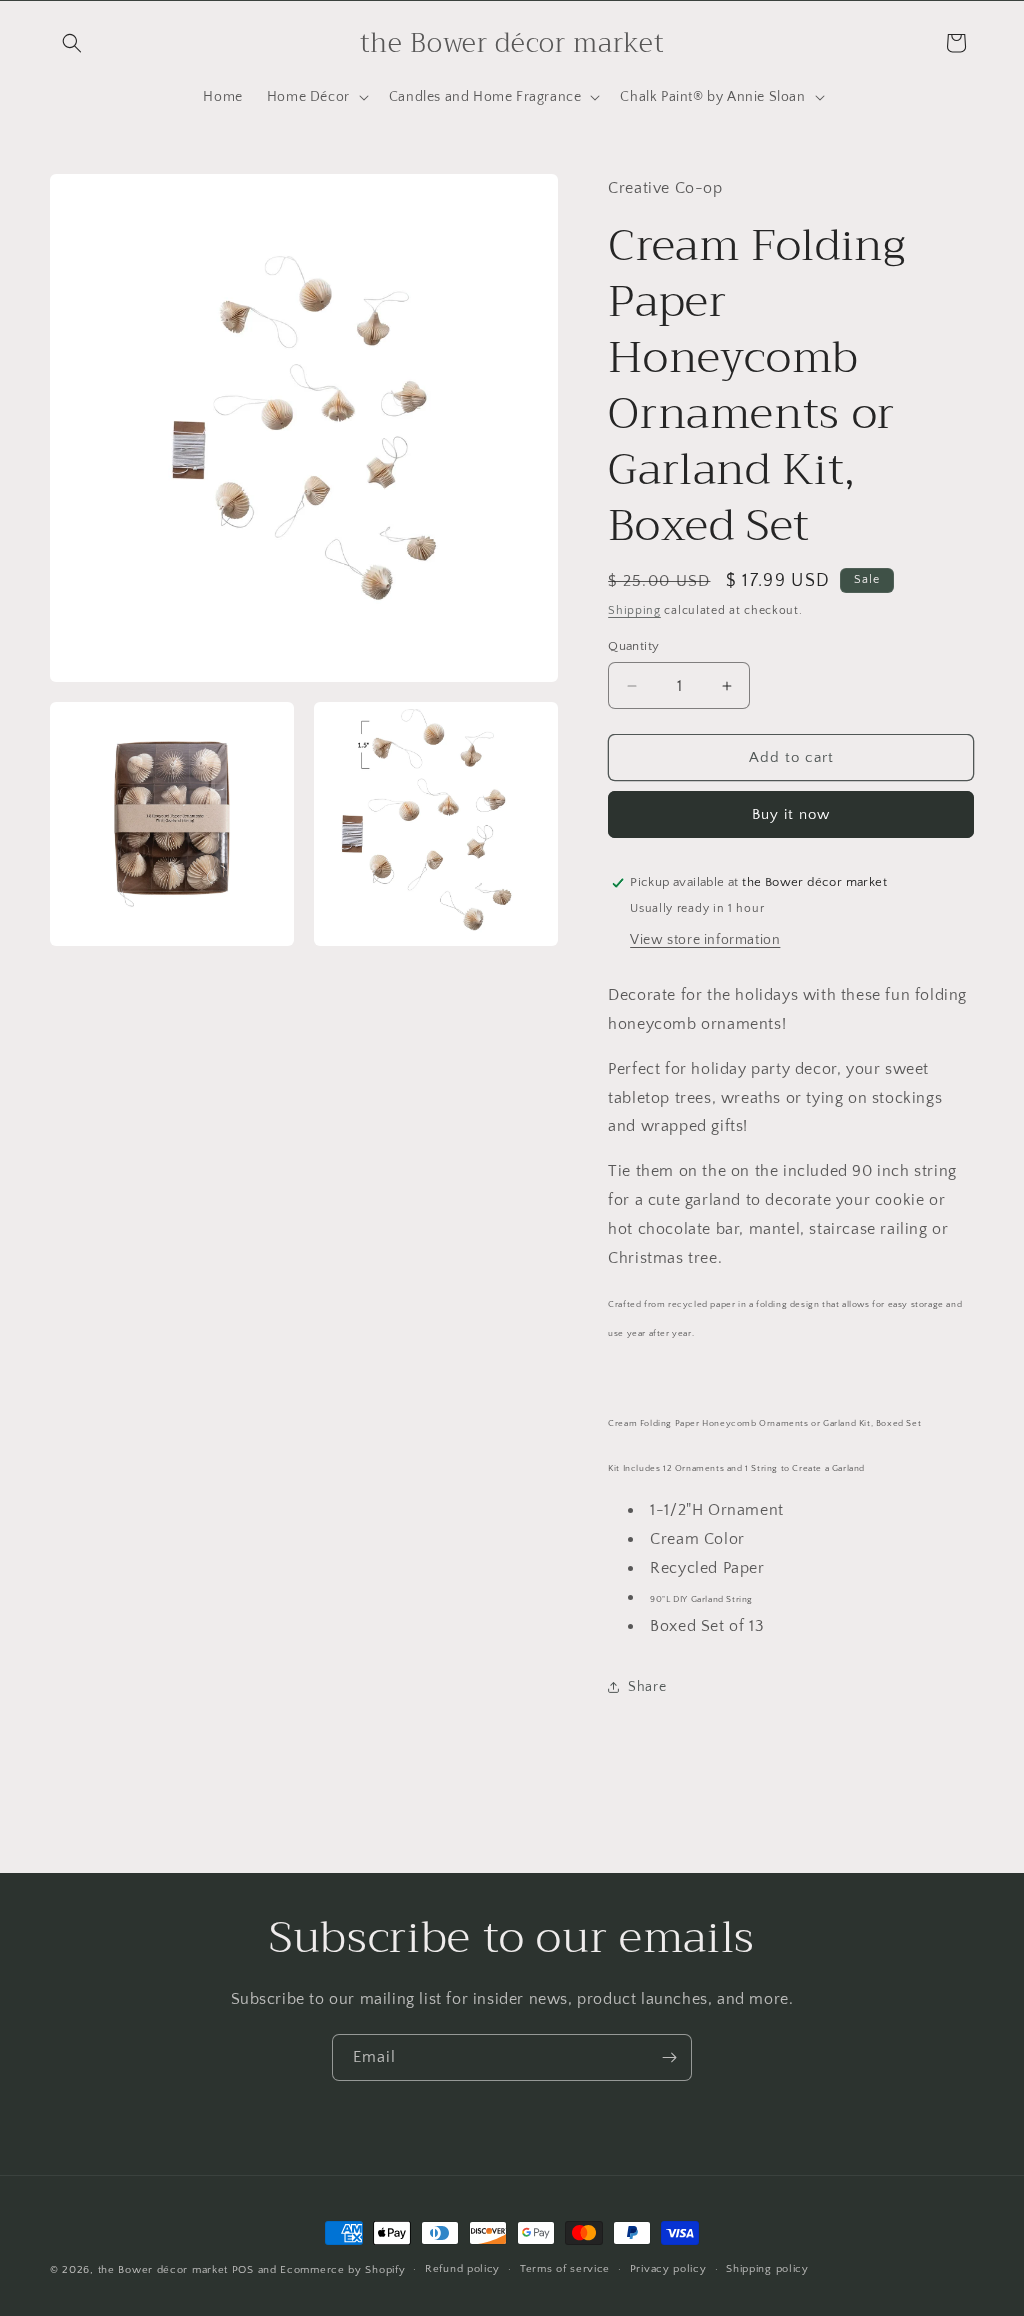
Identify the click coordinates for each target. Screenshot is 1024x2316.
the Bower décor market (163, 2270)
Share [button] (647, 1687)
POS (243, 2270)
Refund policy (462, 2269)
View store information (705, 940)
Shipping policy (767, 2269)
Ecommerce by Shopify (342, 2270)
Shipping (634, 610)
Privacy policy (668, 2269)
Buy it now (791, 814)
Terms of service (565, 2269)
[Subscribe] (669, 2057)
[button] (72, 43)
